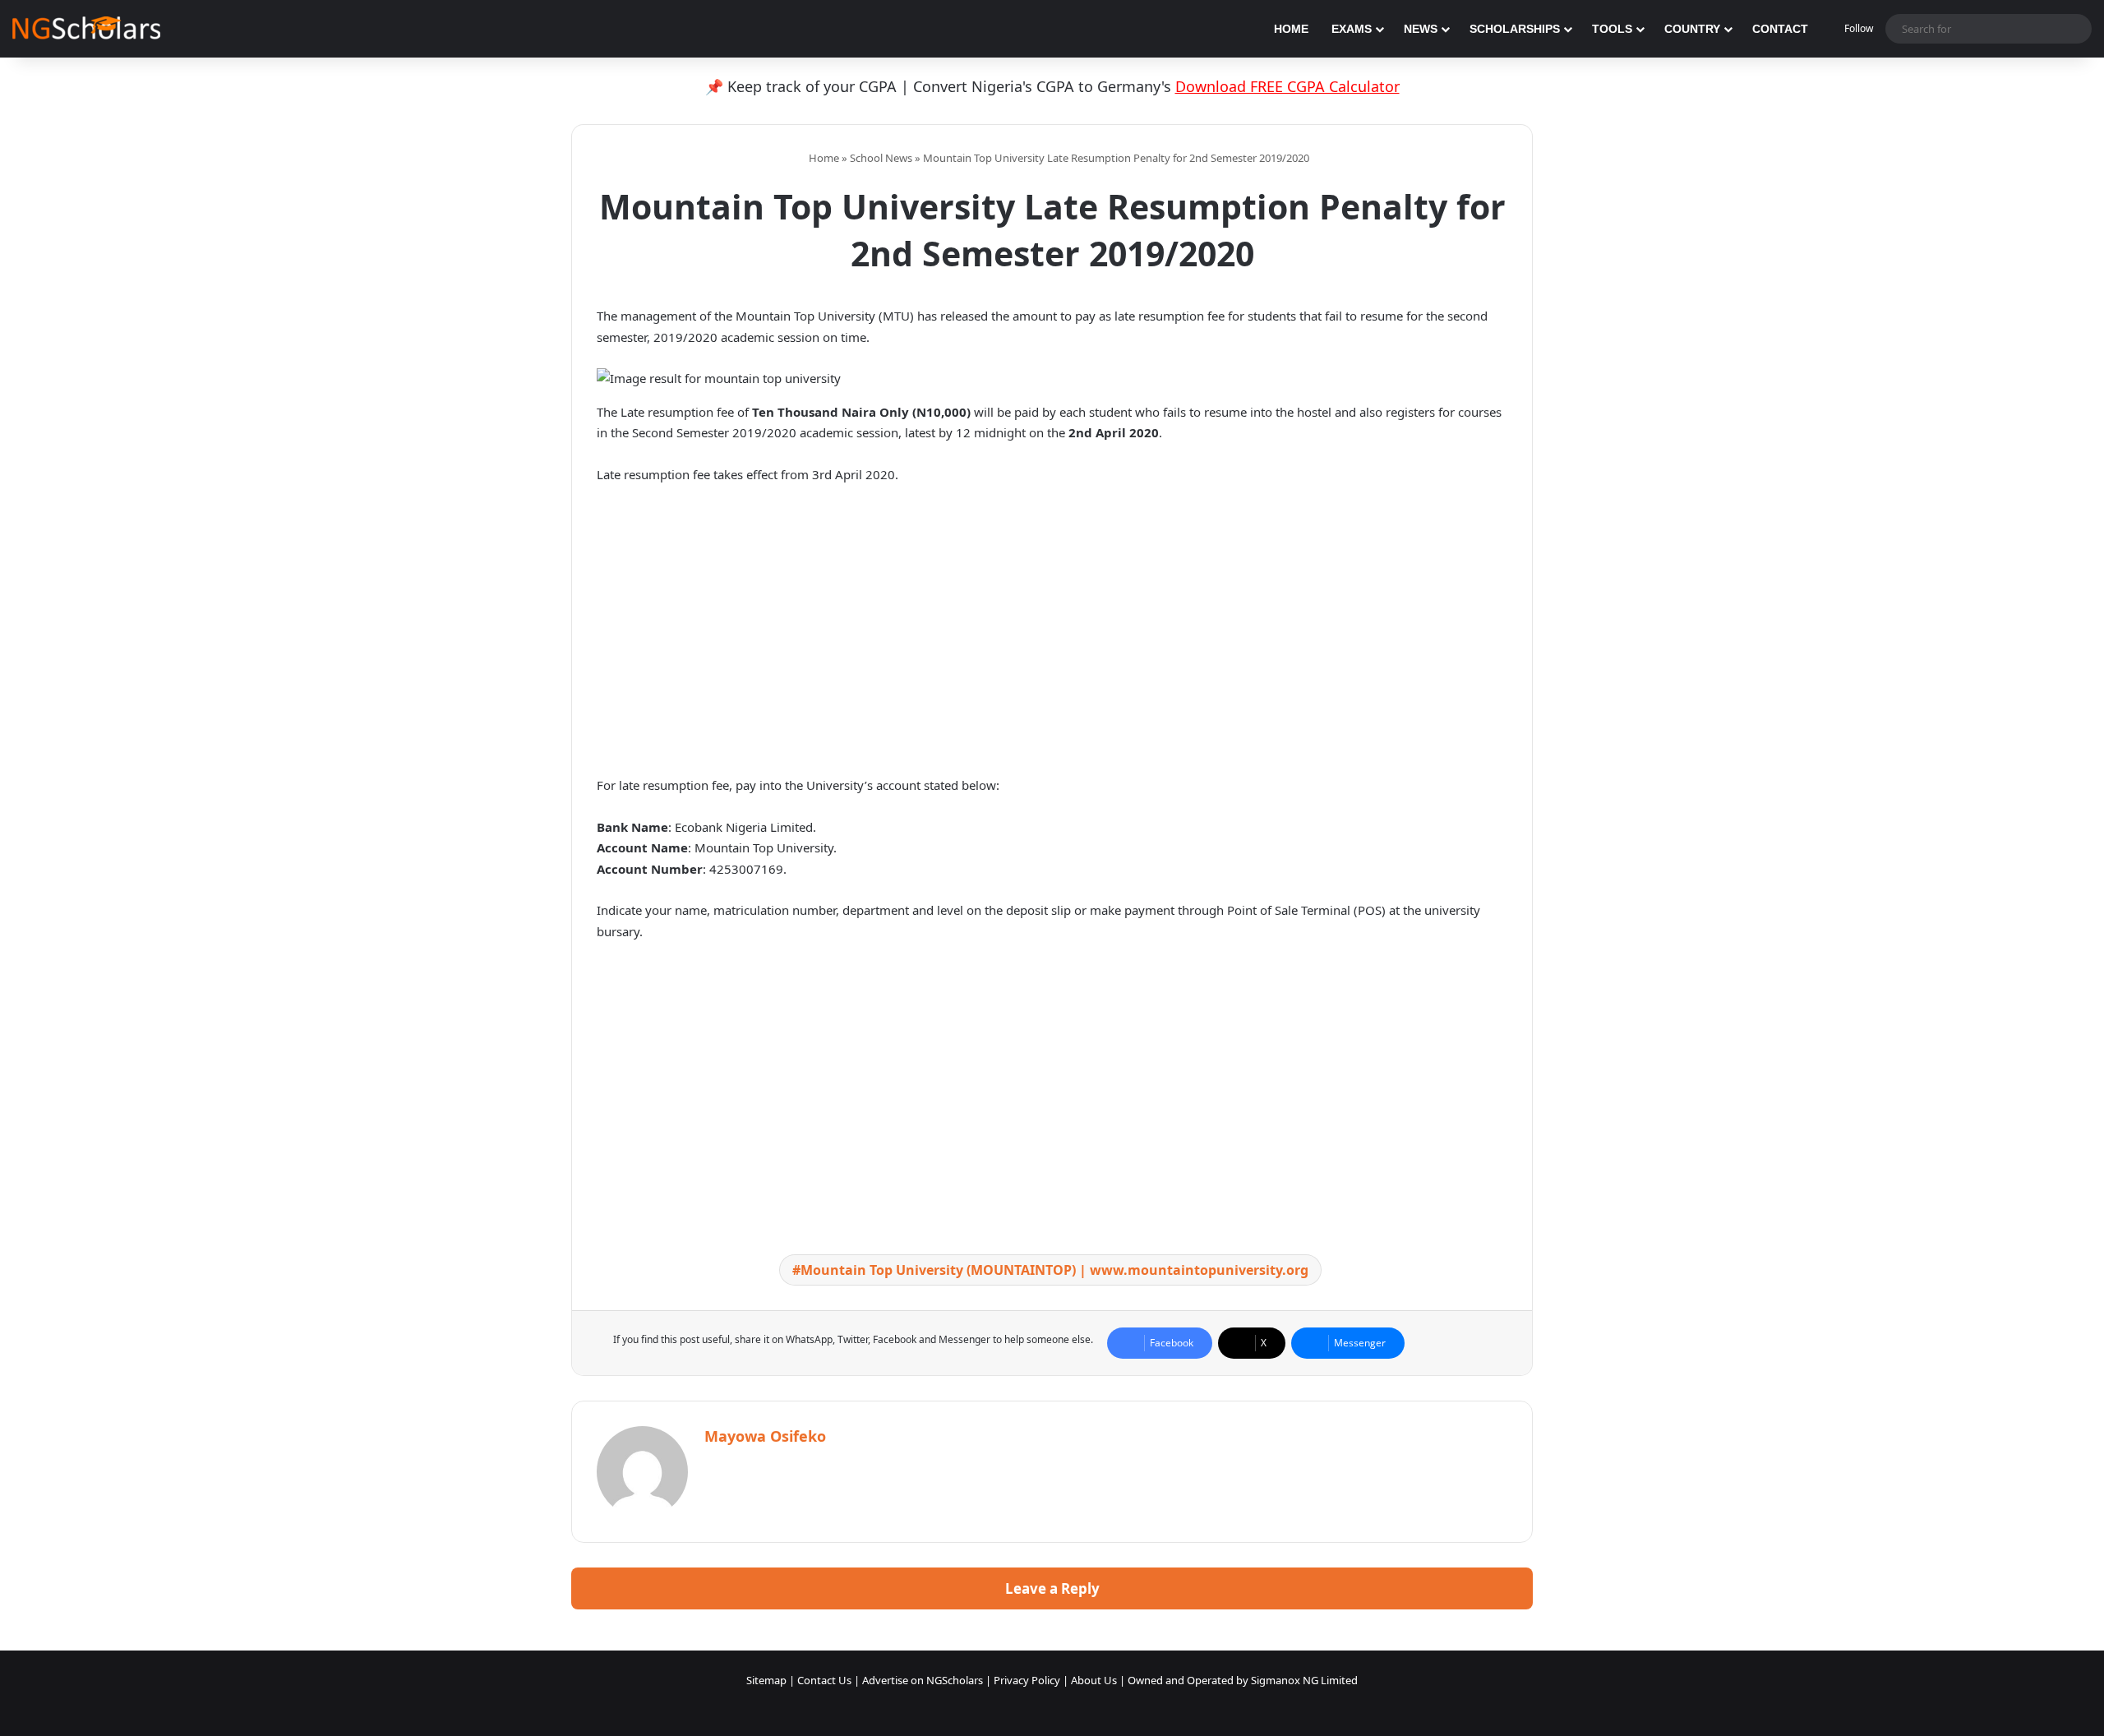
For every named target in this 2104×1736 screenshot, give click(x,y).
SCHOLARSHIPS (1515, 29)
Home (823, 158)
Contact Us (824, 1680)
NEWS (1421, 29)
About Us (1094, 1680)
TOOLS (1612, 29)
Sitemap (766, 1680)
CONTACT (1780, 29)
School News (881, 158)
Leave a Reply (1052, 1588)
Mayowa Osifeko (765, 1436)
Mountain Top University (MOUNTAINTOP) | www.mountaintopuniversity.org (1054, 1270)
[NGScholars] (86, 29)
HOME (1291, 29)
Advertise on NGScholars (923, 1680)
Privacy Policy (1027, 1680)
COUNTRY (1692, 29)
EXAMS (1352, 29)
